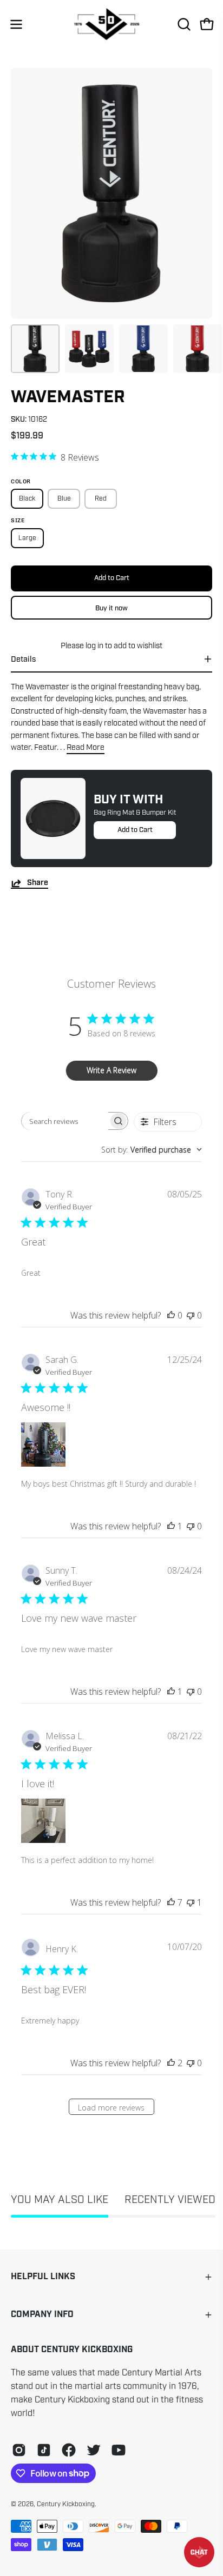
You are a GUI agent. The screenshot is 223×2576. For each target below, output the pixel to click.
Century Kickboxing (66, 2504)
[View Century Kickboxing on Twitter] (94, 2450)
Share (38, 883)
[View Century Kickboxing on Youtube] (119, 2450)
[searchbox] (65, 1121)
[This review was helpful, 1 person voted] (171, 1526)
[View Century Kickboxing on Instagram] (19, 2450)
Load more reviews (111, 2108)
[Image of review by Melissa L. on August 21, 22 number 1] (43, 1821)
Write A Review (111, 1070)
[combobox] (152, 1150)
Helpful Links (43, 2277)
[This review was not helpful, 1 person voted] (191, 1902)
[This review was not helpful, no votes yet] (191, 1315)
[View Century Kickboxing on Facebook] (69, 2450)
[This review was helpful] (171, 1902)
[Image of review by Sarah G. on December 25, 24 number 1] (43, 1445)
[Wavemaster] (35, 349)
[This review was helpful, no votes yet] (171, 1315)
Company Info (42, 2315)
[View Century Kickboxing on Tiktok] (44, 2450)
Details (23, 659)
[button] (183, 24)
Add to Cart (135, 830)
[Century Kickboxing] (111, 24)
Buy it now (111, 608)
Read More (86, 747)
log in (94, 645)
